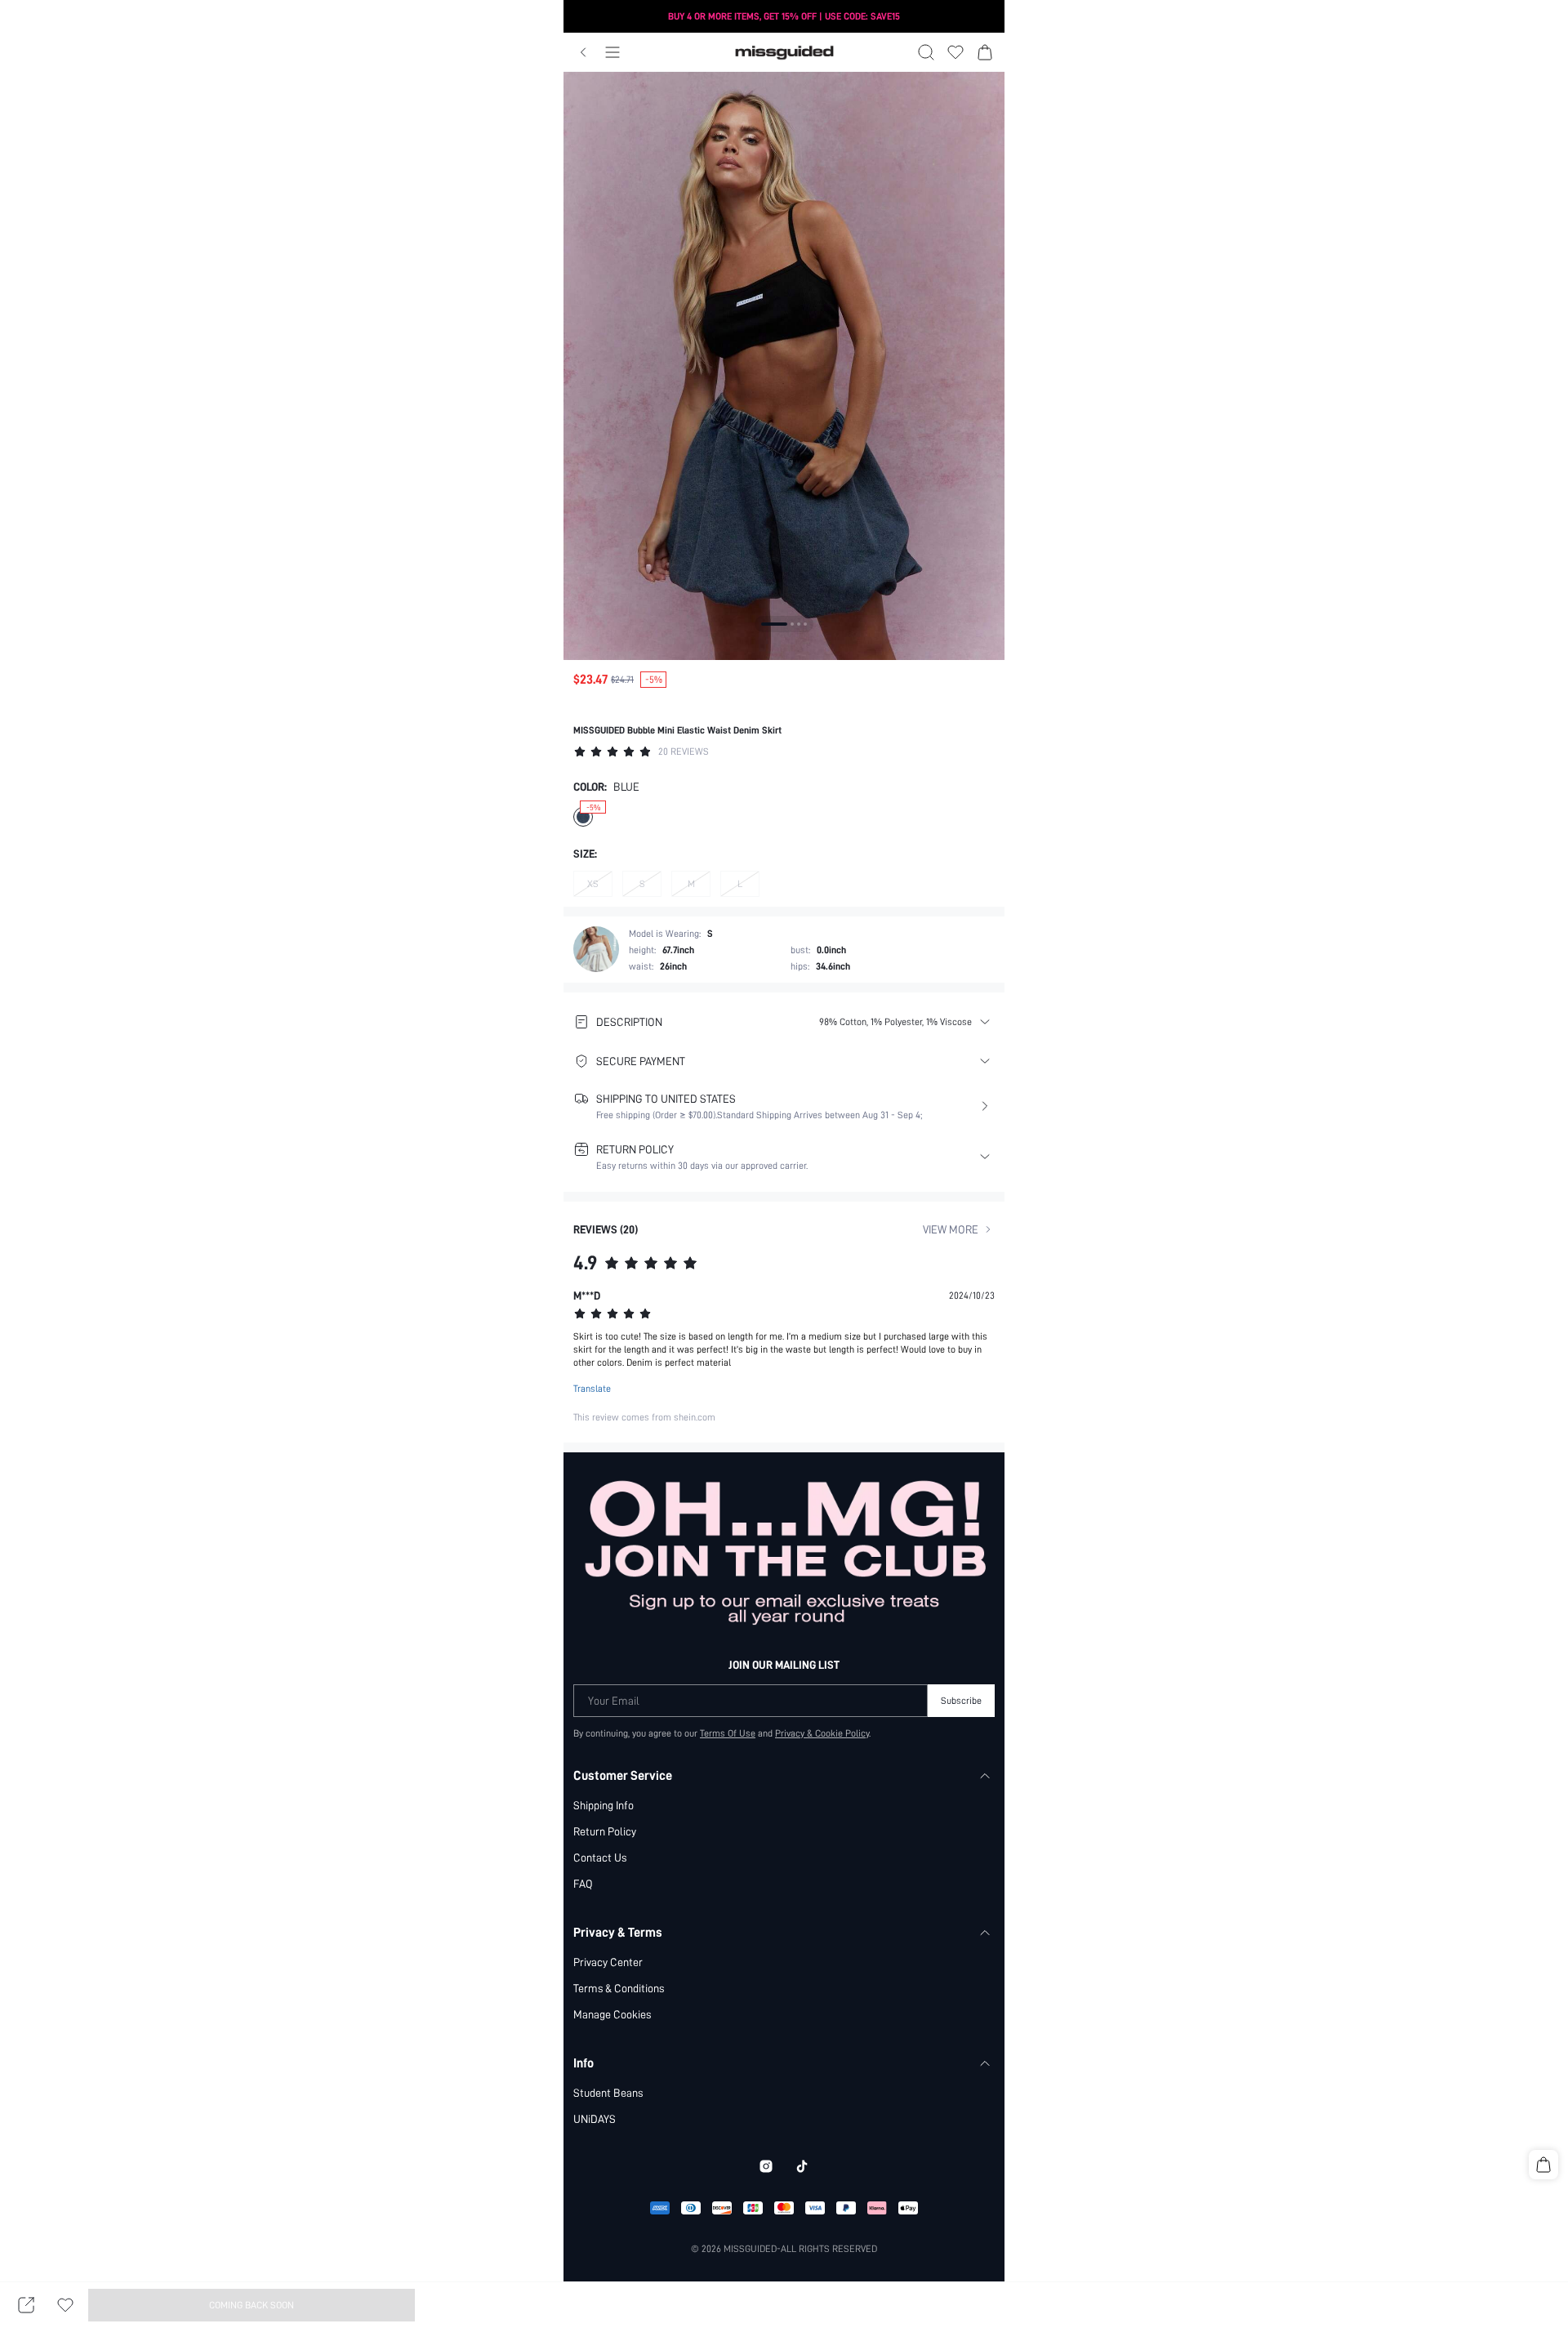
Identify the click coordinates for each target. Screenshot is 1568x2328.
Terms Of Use (728, 1733)
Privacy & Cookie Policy (822, 1733)
